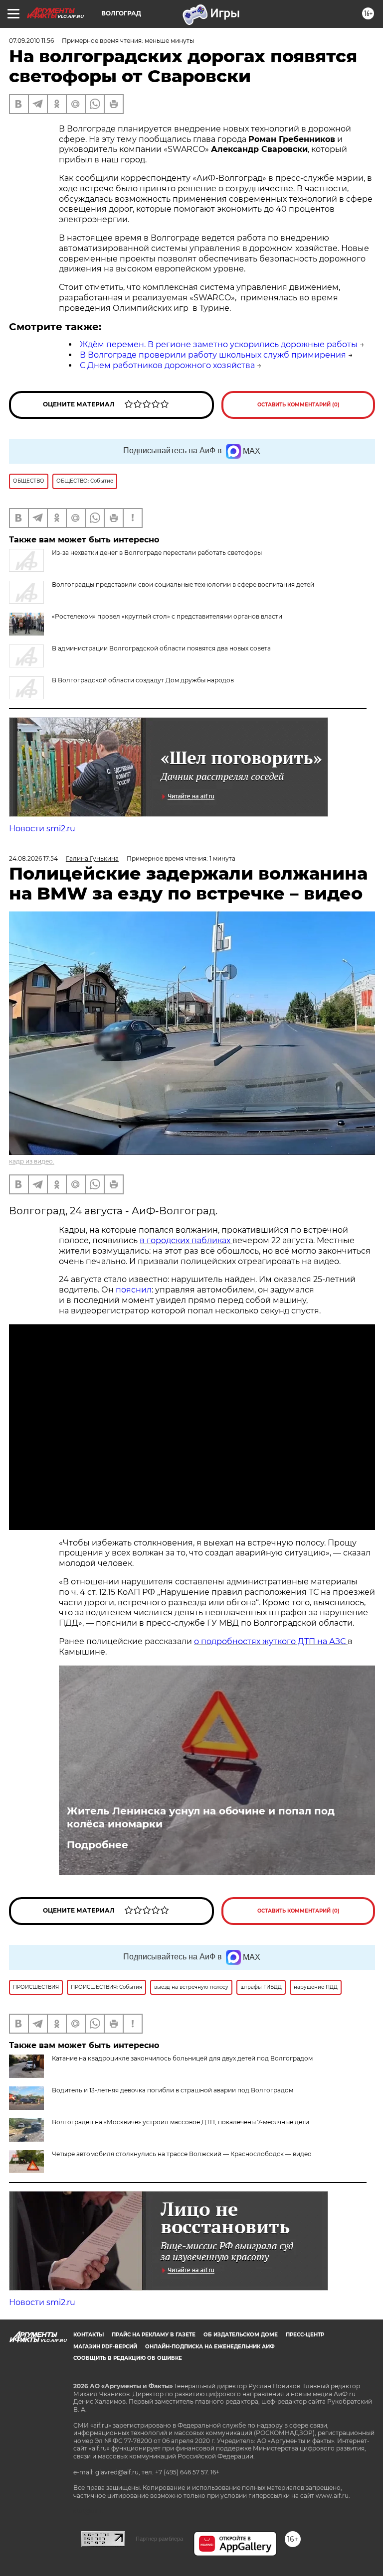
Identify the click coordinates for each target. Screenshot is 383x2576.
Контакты (89, 2335)
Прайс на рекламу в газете (154, 2335)
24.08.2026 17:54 (33, 858)
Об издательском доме (241, 2335)
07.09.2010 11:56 (31, 41)
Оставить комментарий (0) (298, 405)
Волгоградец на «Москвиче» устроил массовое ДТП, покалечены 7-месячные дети (181, 2122)
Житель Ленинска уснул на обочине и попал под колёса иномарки (201, 1817)
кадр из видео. (32, 1161)
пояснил (134, 1290)
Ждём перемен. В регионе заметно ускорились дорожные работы (219, 344)
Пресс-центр (305, 2335)
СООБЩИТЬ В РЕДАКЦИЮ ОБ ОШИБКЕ (128, 2358)
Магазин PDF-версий (105, 2347)
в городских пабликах (186, 1240)
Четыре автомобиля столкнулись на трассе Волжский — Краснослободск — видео (182, 2154)
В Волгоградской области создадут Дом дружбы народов (143, 680)
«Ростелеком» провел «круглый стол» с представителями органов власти (167, 616)
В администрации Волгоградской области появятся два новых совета (161, 648)
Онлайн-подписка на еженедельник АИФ (210, 2347)
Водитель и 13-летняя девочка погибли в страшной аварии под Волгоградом (173, 2090)
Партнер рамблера (159, 2539)
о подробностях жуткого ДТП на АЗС (271, 1641)
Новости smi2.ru (42, 829)
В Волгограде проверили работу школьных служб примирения (213, 355)
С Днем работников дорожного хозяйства (167, 365)
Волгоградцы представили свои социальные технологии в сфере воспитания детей (183, 584)
